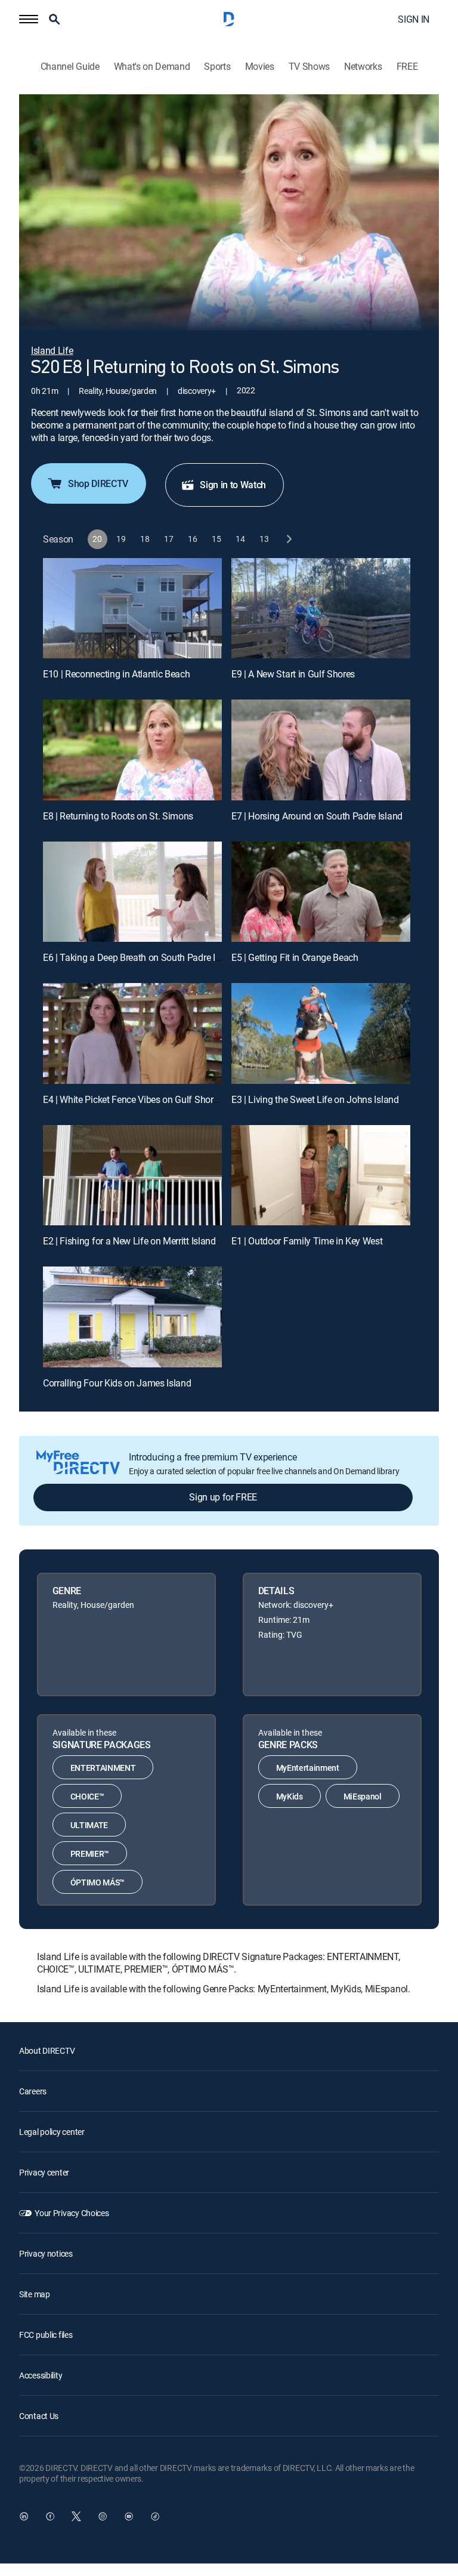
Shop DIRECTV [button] (98, 483)
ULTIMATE (89, 1825)
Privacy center (44, 2172)
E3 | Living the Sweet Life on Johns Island (315, 1099)
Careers (33, 2091)
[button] (29, 19)
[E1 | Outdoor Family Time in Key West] (321, 1175)
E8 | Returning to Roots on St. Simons (118, 816)
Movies (260, 67)
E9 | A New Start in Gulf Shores (293, 674)
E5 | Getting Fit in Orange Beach (295, 957)
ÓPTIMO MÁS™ (98, 1882)
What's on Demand (152, 67)
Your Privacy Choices (72, 2213)
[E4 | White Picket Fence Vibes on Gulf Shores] (132, 1033)
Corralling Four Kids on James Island (117, 1383)
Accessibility (41, 2375)
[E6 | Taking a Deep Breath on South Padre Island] (132, 892)
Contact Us (39, 2416)
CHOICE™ (87, 1796)
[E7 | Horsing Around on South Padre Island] (321, 750)
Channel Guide (70, 67)
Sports (217, 67)
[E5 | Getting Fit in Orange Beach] (321, 892)
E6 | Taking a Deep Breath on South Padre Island (140, 957)
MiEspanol (363, 1796)
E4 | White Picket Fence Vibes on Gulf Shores (133, 1099)
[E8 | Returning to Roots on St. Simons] (132, 750)
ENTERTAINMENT (103, 1768)
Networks (363, 67)
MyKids (290, 1796)
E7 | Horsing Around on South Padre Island (317, 816)
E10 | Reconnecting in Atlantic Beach (116, 674)
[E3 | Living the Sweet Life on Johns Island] (321, 1033)
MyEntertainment (308, 1768)
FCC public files (46, 2335)
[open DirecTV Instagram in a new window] (103, 2516)
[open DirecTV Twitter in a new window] (76, 2516)
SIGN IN (414, 19)
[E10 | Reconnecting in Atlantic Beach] (132, 608)
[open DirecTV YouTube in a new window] (129, 2516)
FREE (407, 67)
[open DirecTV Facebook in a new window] (50, 2516)
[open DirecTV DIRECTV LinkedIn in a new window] (24, 2516)
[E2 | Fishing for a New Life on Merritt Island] (132, 1175)
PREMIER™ (90, 1854)
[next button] (288, 539)
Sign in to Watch (233, 485)
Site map (35, 2294)
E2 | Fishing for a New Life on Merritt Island (129, 1241)
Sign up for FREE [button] (223, 1497)
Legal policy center (52, 2132)
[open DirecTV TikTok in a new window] (155, 2516)
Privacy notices (46, 2253)
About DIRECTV (47, 2050)
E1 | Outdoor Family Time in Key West (307, 1241)
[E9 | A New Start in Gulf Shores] (321, 608)
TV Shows (309, 67)
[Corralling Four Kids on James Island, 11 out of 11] (132, 1317)
